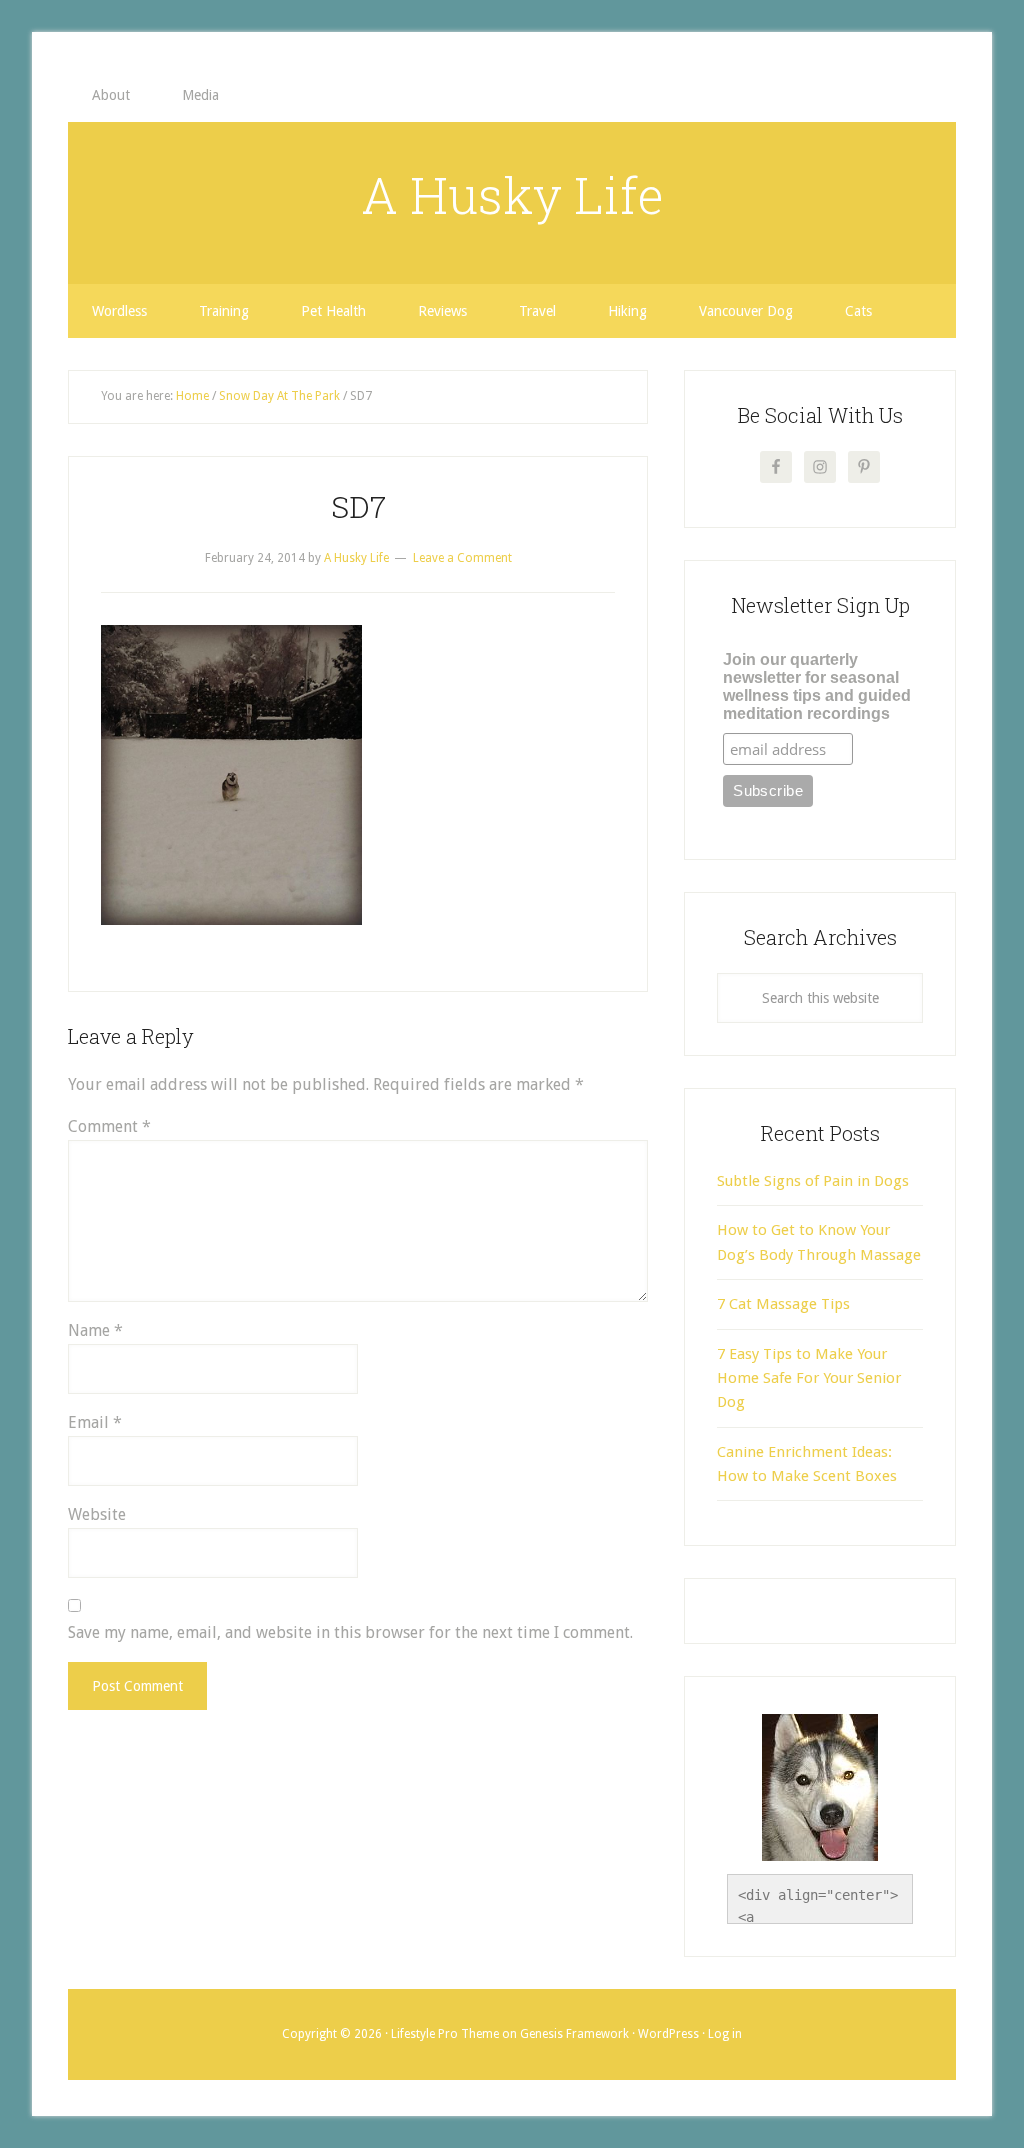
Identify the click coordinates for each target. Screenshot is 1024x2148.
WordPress (668, 2034)
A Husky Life (512, 195)
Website (97, 1514)
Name (95, 1330)
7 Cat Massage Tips (783, 1304)
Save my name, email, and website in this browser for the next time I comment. (350, 1632)
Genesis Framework (574, 2034)
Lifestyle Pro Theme (445, 2034)
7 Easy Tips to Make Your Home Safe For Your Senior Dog (809, 1378)
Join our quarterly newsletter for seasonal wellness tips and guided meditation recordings (817, 686)
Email (95, 1422)
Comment (109, 1126)
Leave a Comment (462, 558)
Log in (725, 2034)
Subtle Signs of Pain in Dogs (813, 1181)
